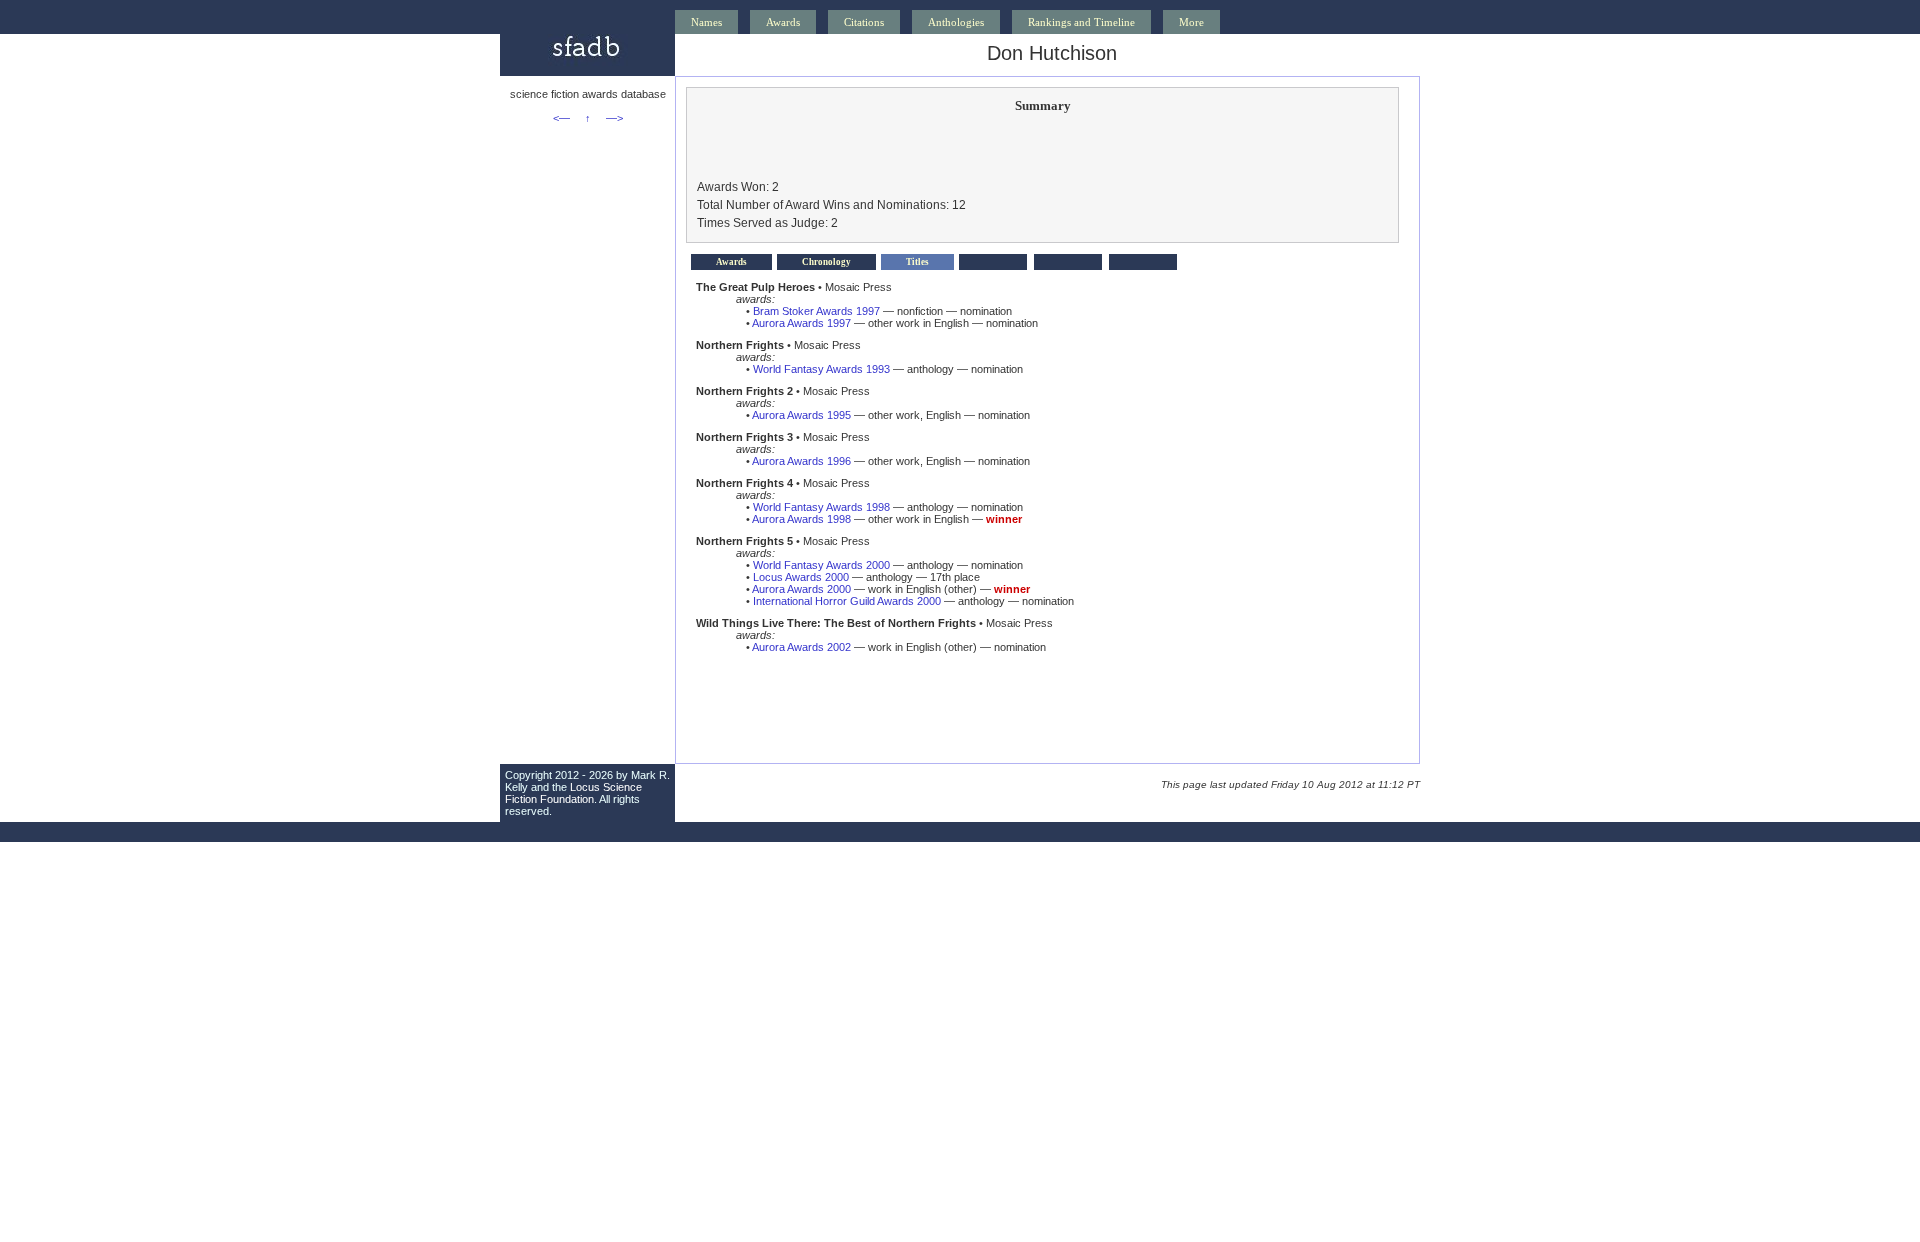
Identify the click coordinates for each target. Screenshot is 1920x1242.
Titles (917, 262)
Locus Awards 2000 (801, 577)
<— (561, 118)
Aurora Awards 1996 (801, 461)
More (1191, 22)
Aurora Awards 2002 (801, 647)
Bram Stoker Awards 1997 (816, 311)
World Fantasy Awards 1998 (821, 507)
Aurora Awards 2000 (801, 589)
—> (614, 118)
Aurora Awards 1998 (801, 519)
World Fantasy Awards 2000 (821, 565)
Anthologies (956, 22)
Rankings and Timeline (1081, 22)
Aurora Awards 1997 (801, 323)
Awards (783, 22)
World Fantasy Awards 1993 (821, 369)
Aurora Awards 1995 (801, 415)
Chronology (826, 262)
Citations (864, 22)
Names (706, 22)
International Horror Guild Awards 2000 (847, 601)
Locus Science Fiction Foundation (573, 793)
